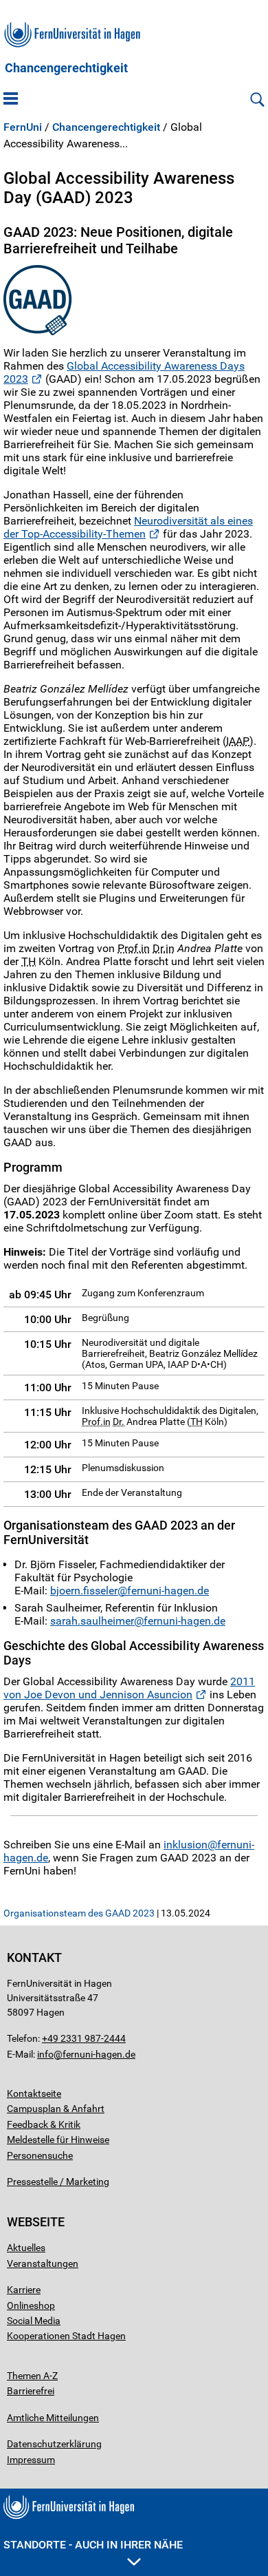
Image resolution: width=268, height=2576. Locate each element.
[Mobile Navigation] (11, 100)
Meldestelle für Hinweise (58, 2140)
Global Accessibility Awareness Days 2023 (124, 372)
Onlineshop (31, 2305)
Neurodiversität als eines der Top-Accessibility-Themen (128, 527)
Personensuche (40, 2155)
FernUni (23, 127)
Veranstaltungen (43, 2263)
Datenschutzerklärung (54, 2444)
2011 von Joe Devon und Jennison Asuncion (129, 1688)
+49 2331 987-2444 (84, 2038)
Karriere (24, 2290)
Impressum (31, 2460)
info (45, 2054)
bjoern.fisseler (84, 1591)
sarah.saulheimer (92, 1621)
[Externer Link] (134, 300)
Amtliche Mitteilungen (53, 2418)
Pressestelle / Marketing (58, 2182)
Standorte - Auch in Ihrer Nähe (93, 2545)
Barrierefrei (31, 2391)
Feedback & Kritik (44, 2124)
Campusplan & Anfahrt (56, 2109)
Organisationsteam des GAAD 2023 (79, 1913)
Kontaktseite (34, 2093)
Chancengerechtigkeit (66, 68)
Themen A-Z (32, 2376)
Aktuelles (26, 2248)
